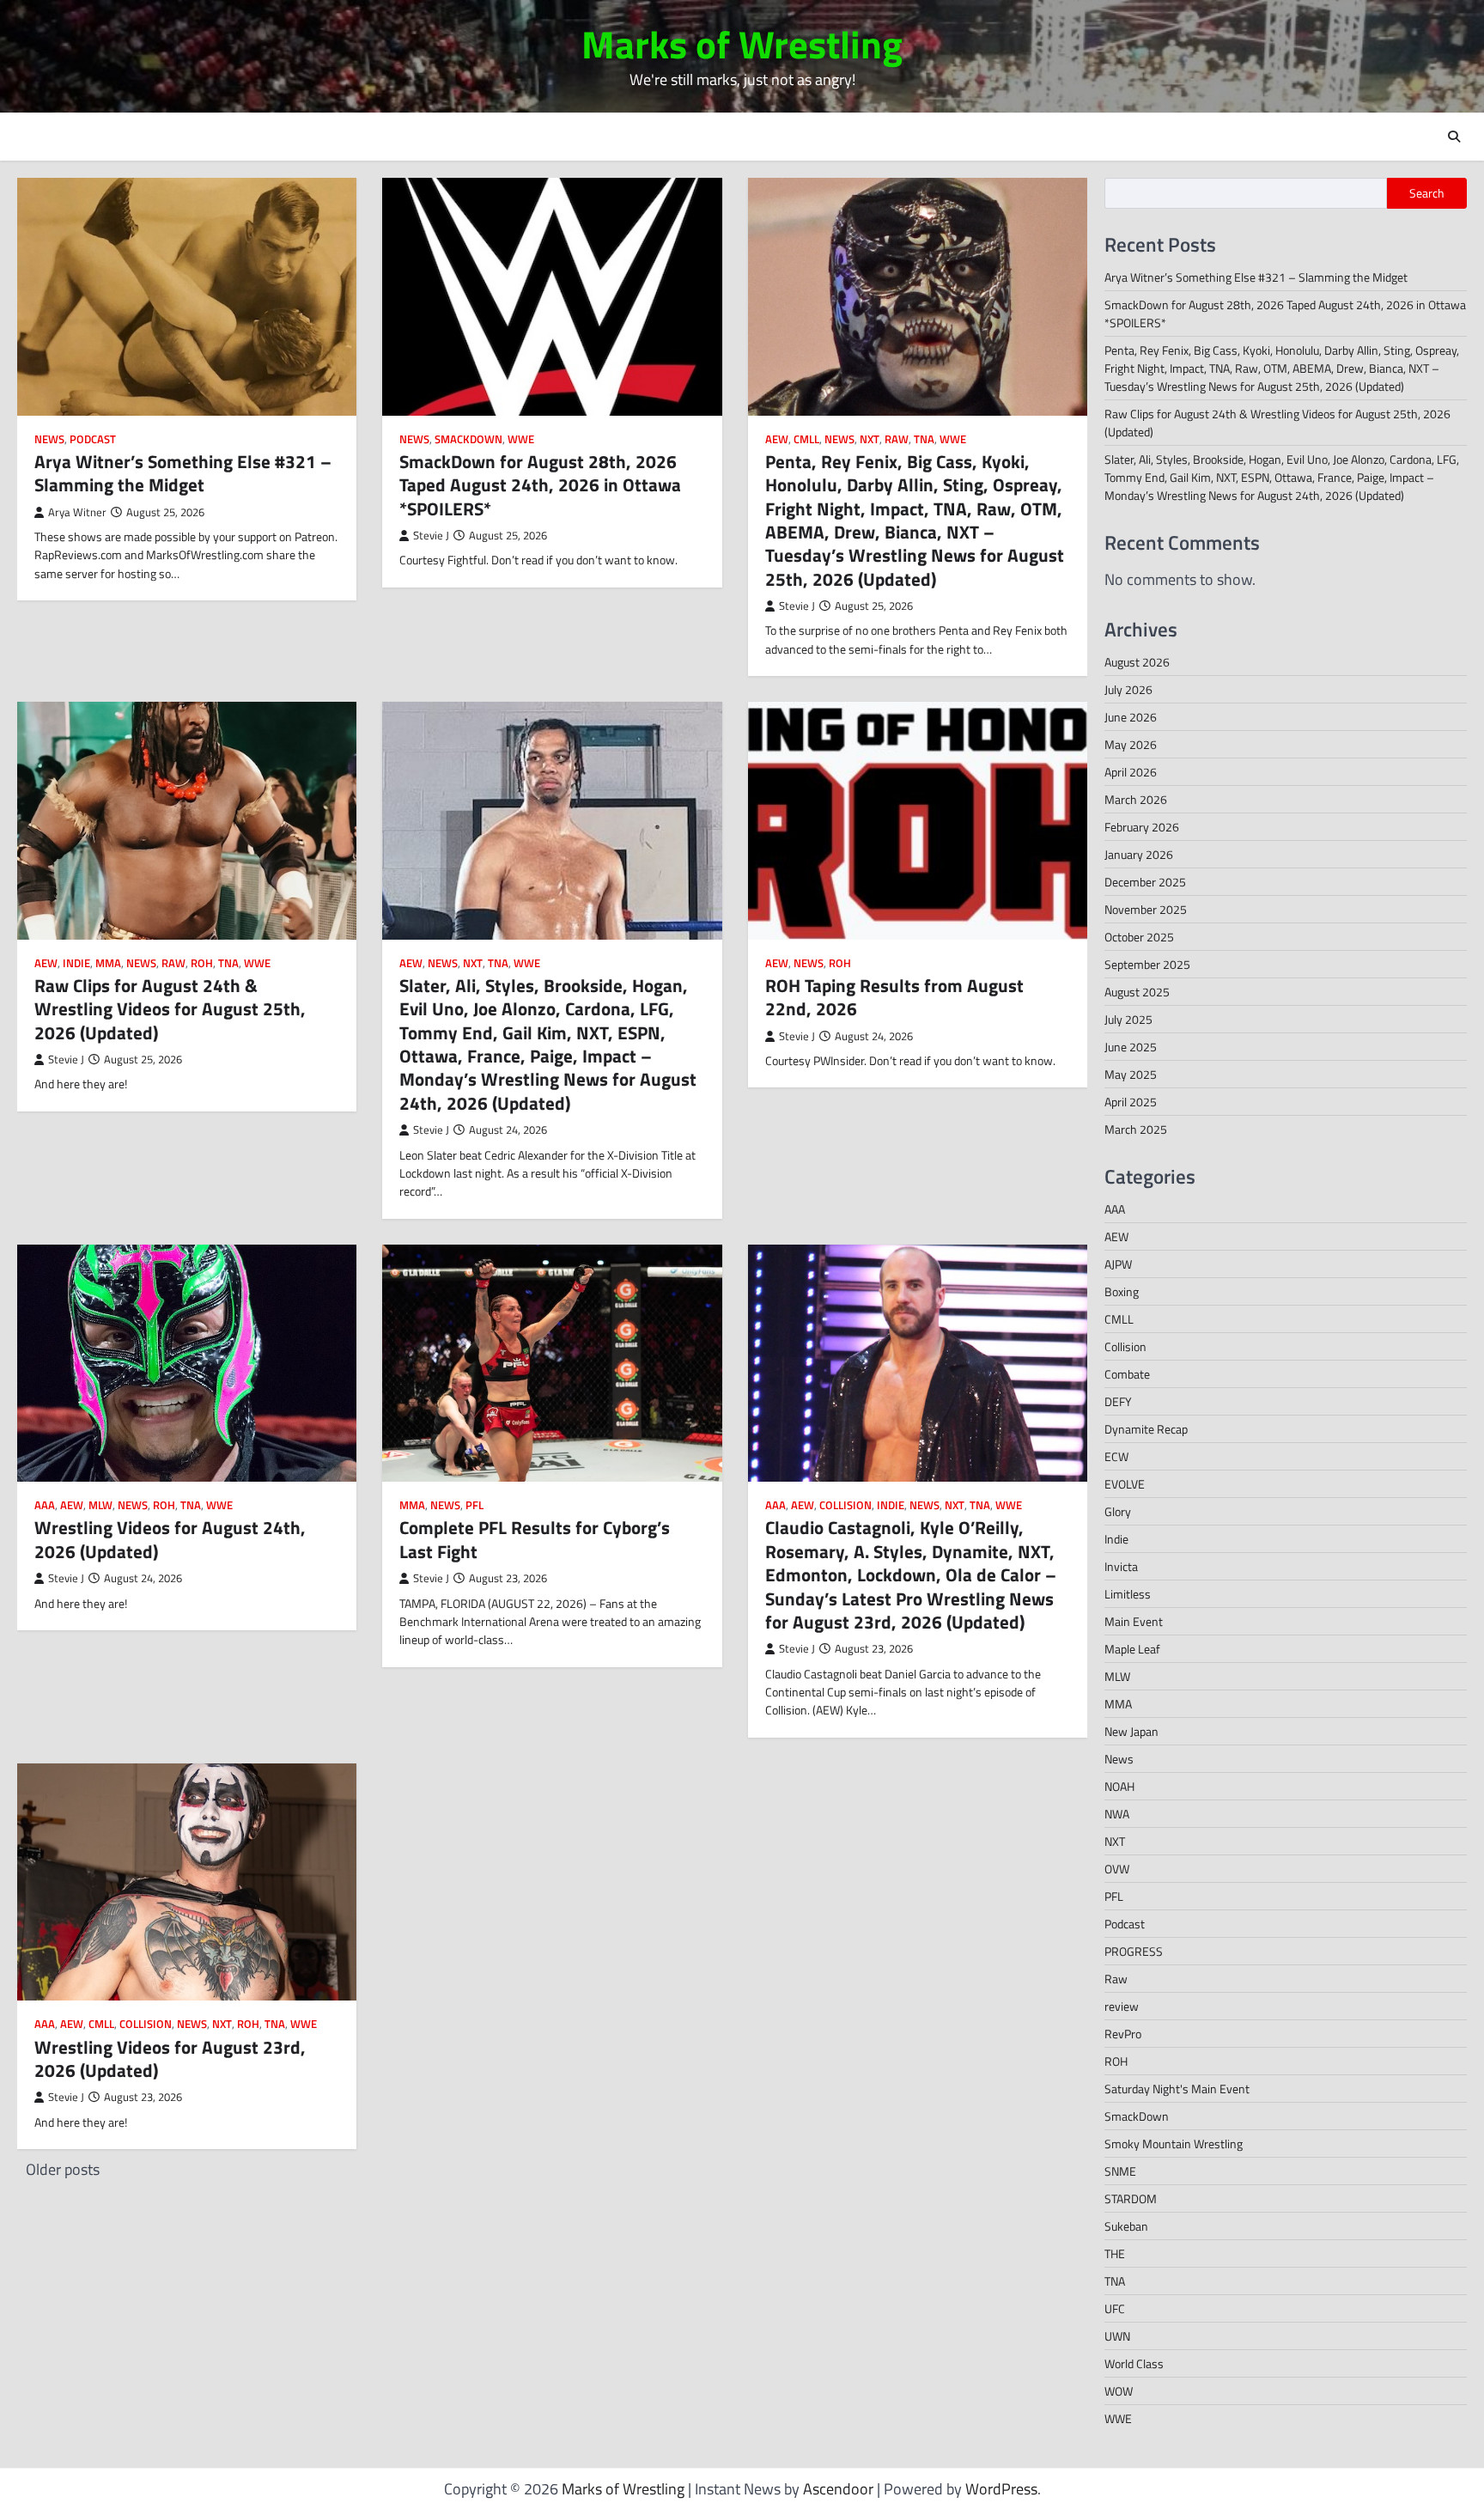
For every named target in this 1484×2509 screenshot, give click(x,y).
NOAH (1119, 1786)
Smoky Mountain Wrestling (1174, 2144)
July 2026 (1128, 689)
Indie (76, 963)
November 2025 (1146, 909)
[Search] (1454, 137)
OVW (1117, 1869)
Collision (845, 1505)
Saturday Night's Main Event (1177, 2089)
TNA (924, 439)
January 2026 (1139, 854)
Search (1427, 193)
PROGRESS (1134, 1951)
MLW (100, 1505)
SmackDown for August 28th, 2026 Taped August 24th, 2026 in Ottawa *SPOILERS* (540, 485)
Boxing (1122, 1291)
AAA (45, 1505)
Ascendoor (838, 2489)
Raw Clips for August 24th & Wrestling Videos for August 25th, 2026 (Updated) (170, 1009)
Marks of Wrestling (742, 44)
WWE (521, 439)
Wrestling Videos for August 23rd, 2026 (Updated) (170, 2058)
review (1122, 2006)
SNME (1120, 2171)
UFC (1115, 2308)
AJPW (1118, 1264)
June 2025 (1131, 1047)
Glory (1118, 1511)
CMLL (806, 439)
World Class (1134, 2363)
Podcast (93, 439)
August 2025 (1137, 992)
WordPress (1001, 2489)
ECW (1116, 1456)
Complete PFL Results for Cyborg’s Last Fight (535, 1539)
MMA (108, 963)
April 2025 (1131, 1102)
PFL (474, 1505)
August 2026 (1137, 662)
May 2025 (1131, 1074)
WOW (1119, 2391)
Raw (897, 439)
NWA (1117, 1814)
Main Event (1134, 1621)
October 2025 (1139, 937)
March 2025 (1136, 1129)
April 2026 (1131, 772)
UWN (1117, 2336)
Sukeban (1126, 2226)
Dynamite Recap (1146, 1429)
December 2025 (1145, 882)
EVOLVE (1125, 1484)
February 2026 (1142, 827)
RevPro (1123, 2034)
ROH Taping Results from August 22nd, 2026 (894, 997)
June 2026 (1131, 717)
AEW (777, 439)
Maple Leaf (1132, 1649)
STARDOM (1131, 2198)
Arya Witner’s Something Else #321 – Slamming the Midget (183, 473)
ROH (202, 963)
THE (1115, 2253)
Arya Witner (77, 512)
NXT (870, 439)
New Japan (1131, 1731)
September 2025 (1147, 964)
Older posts (63, 2169)
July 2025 (1128, 1019)
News (49, 439)
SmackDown (468, 439)
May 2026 (1131, 744)
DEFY (1118, 1401)
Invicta (1121, 1566)
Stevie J (431, 536)
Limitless (1128, 1594)
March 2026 (1136, 799)
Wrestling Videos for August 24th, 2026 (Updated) (170, 1539)
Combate (1127, 1374)
